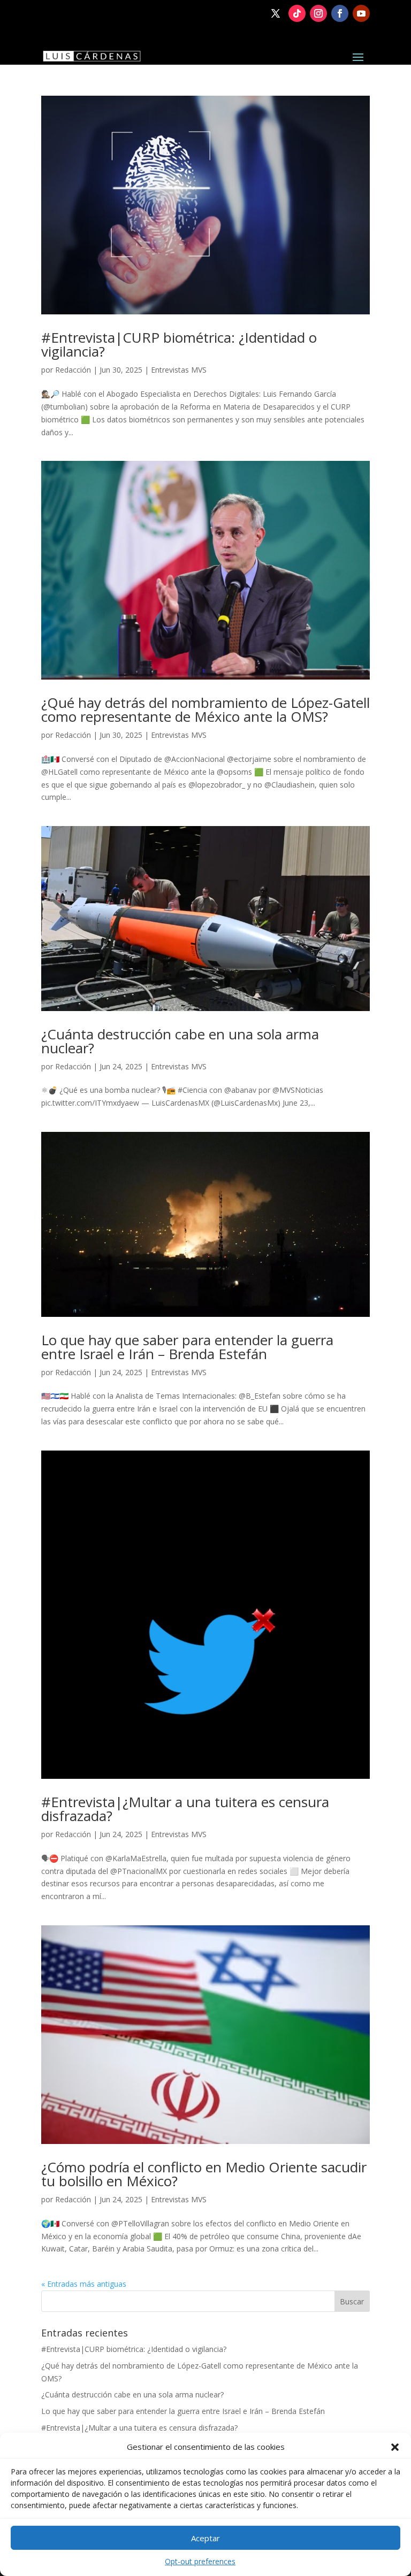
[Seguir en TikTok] (297, 13)
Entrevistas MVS (179, 370)
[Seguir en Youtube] (361, 13)
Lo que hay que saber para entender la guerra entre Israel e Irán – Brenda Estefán (187, 1347)
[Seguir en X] (276, 13)
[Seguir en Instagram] (318, 13)
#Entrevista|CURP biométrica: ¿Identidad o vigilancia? (179, 344)
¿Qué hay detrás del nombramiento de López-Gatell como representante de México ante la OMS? (205, 709)
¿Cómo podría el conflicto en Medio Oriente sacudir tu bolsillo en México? (204, 2174)
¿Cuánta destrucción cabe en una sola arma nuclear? (180, 1041)
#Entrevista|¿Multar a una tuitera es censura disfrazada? (185, 1809)
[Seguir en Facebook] (340, 13)
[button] (395, 2447)
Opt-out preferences (200, 2561)
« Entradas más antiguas (84, 2284)
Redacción (73, 370)
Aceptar (205, 2538)
